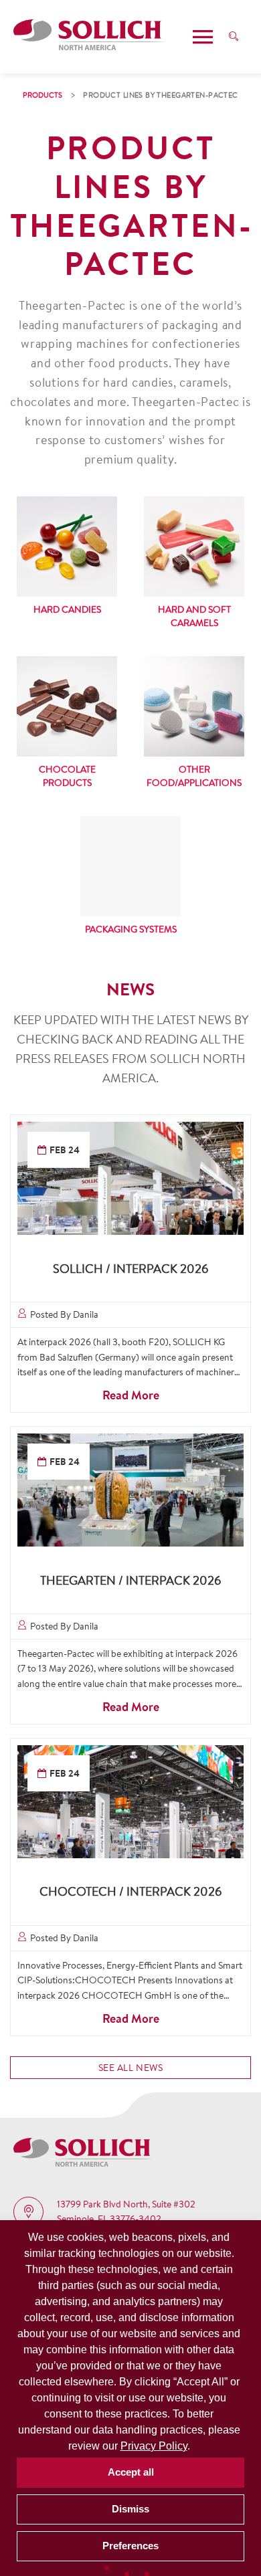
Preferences (130, 2546)
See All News (131, 2068)
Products (42, 95)
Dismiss (130, 2509)
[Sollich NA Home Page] (90, 37)
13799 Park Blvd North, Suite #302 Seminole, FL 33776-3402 (126, 2211)
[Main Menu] (203, 37)
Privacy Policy (154, 2446)
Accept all (131, 2472)
